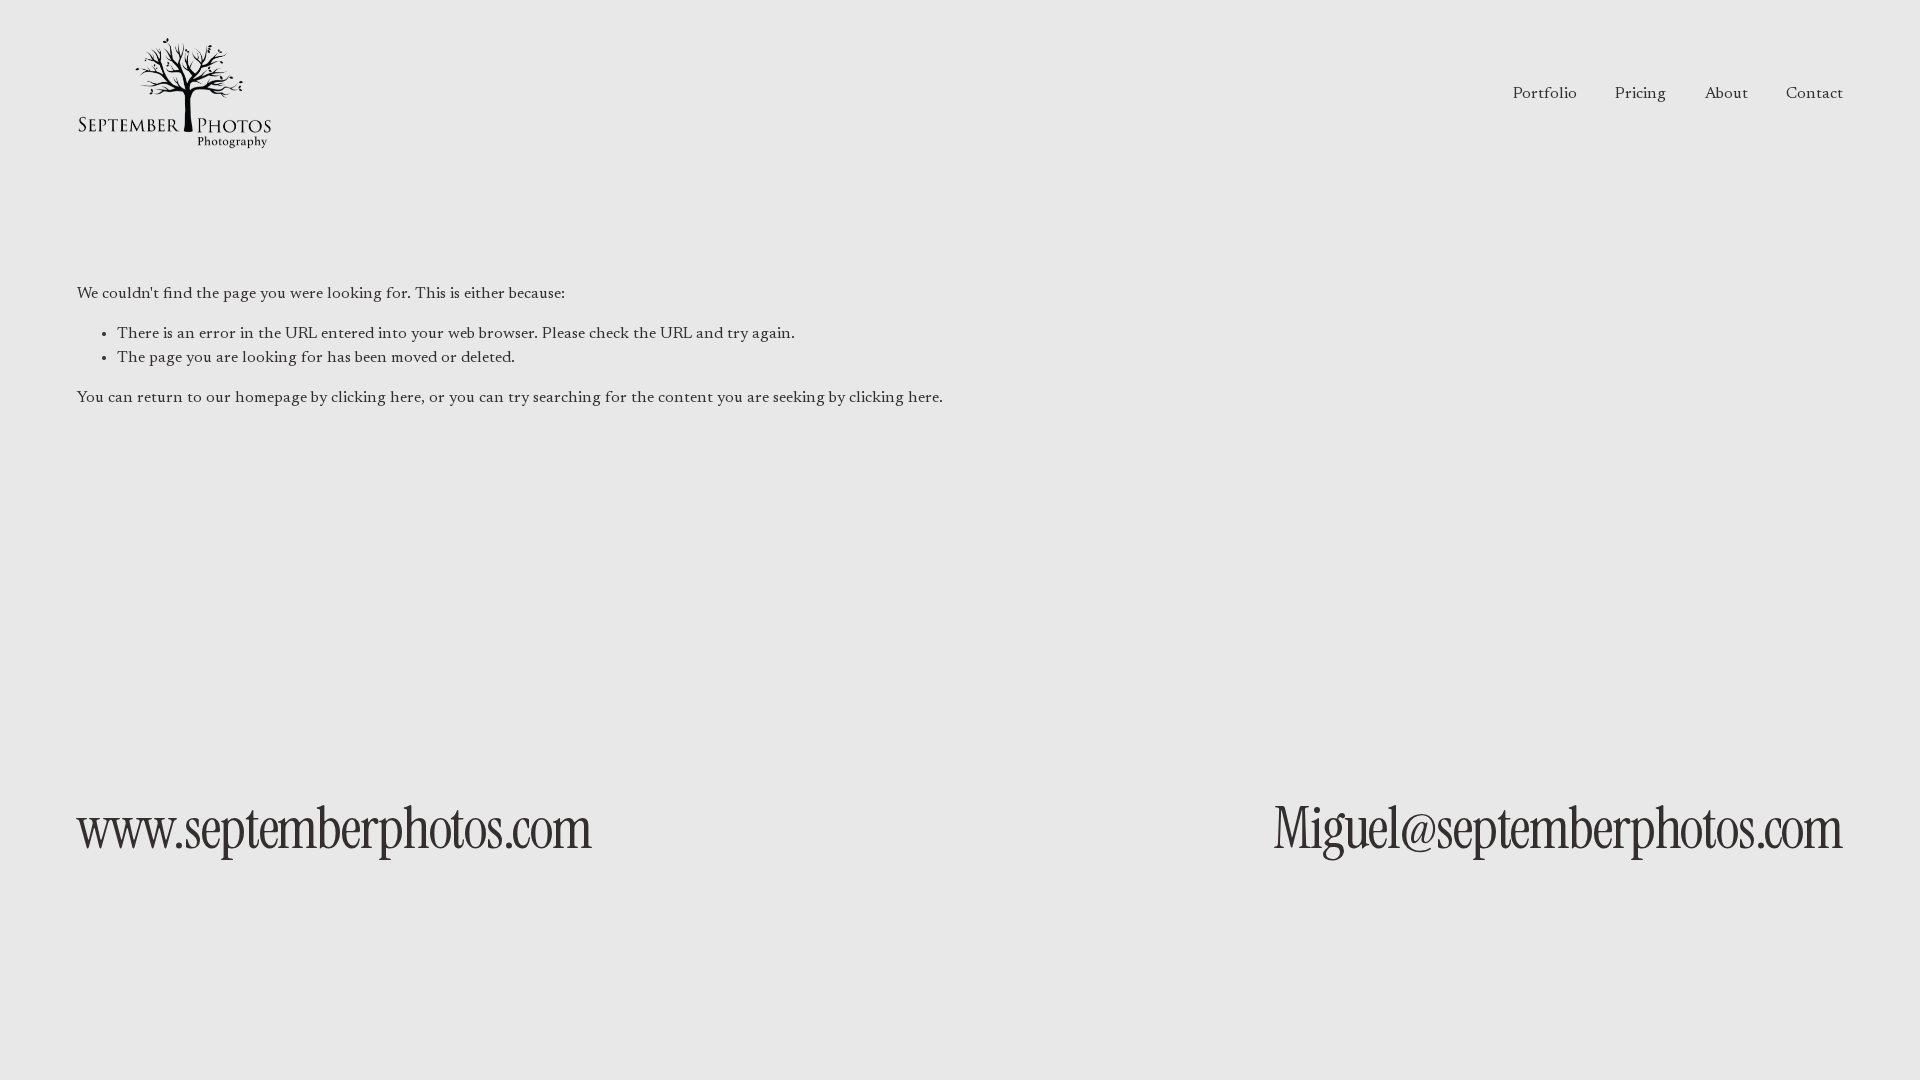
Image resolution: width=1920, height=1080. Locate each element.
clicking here (376, 398)
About (1726, 94)
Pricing (1640, 94)
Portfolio (1545, 94)
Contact (1814, 94)
